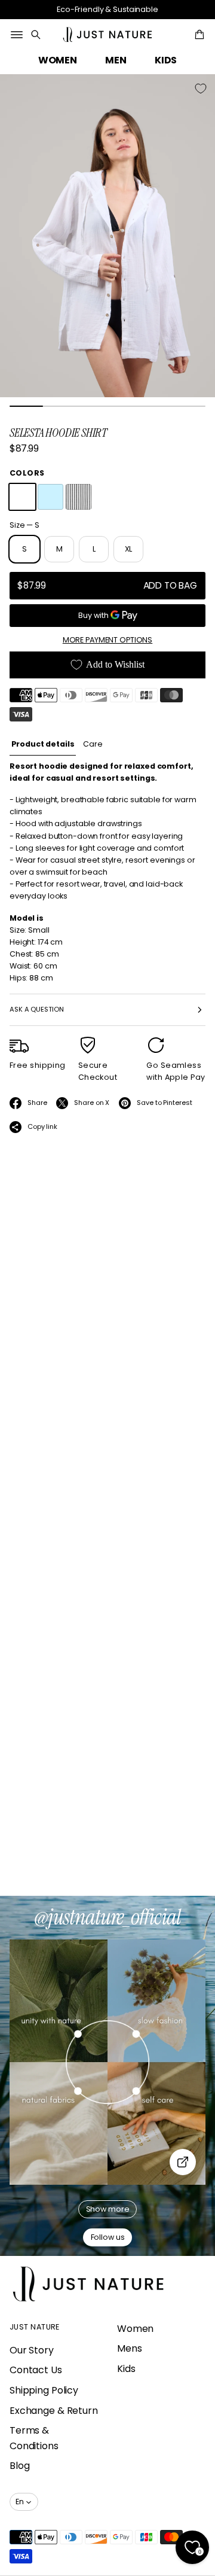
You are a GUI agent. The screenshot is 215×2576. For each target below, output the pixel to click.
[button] (36, 35)
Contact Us (36, 2370)
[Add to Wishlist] (201, 89)
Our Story (32, 2350)
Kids (126, 2369)
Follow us (108, 2237)
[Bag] (198, 35)
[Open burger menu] (17, 35)
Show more (108, 2209)
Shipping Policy (44, 2390)
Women (135, 2329)
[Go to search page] (36, 35)
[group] (43, 745)
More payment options (107, 640)
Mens (130, 2348)
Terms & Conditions (34, 2438)
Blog (20, 2466)
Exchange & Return (54, 2411)
